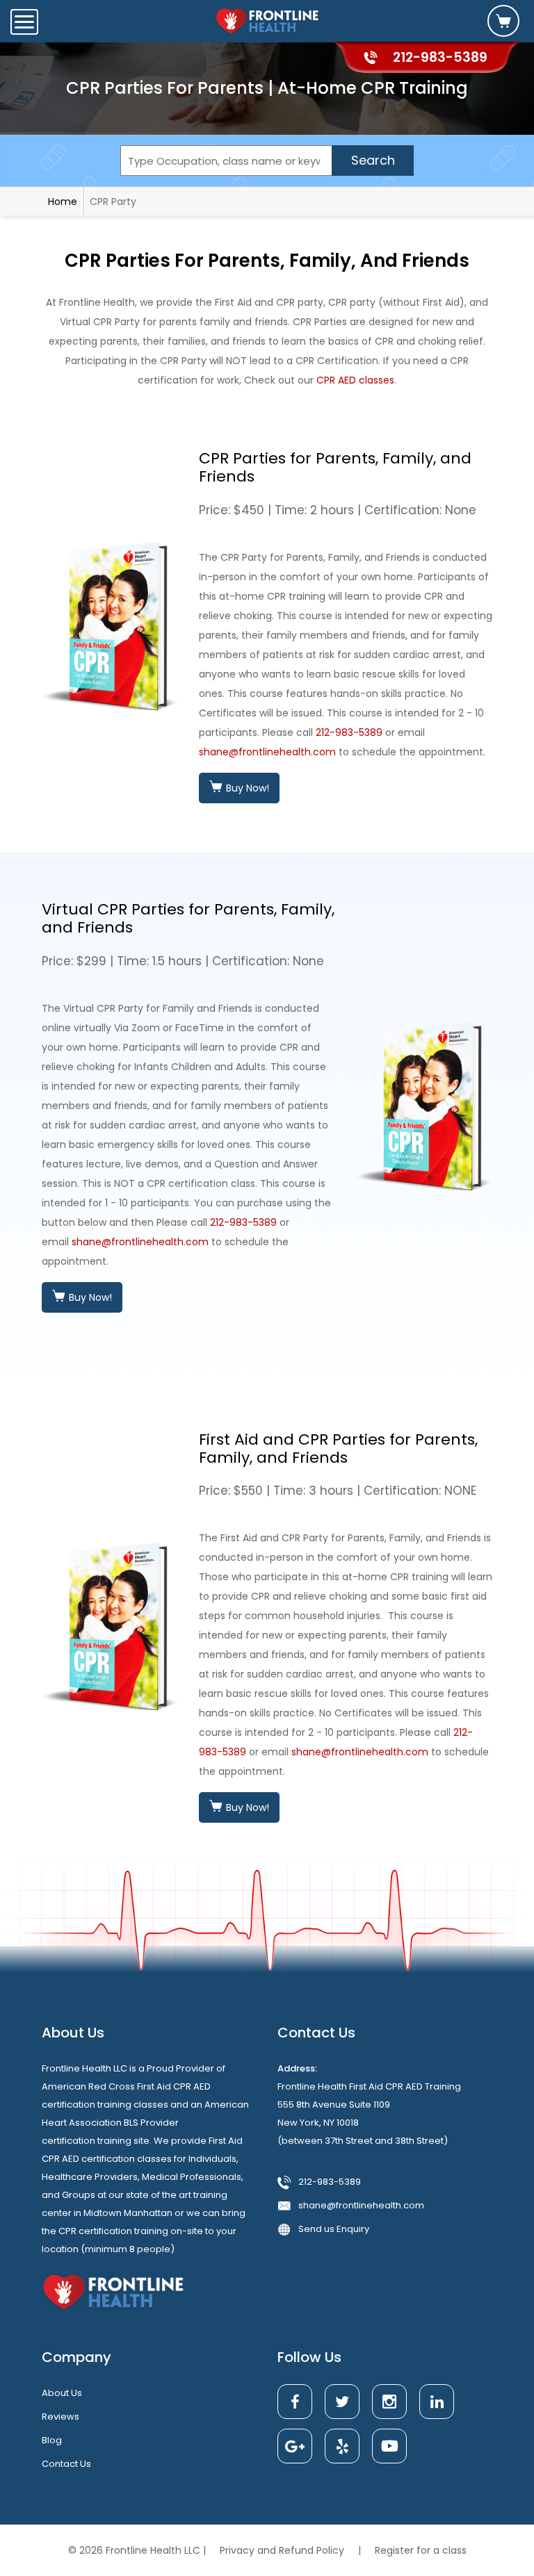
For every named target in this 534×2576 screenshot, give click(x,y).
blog (52, 2440)
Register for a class (421, 2550)
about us (62, 2393)
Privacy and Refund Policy (283, 2550)
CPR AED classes (355, 380)
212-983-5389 (349, 732)
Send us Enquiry (334, 2229)
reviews (60, 2417)
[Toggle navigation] (24, 22)
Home (63, 202)
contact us (66, 2464)
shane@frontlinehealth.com (267, 752)
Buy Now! (246, 788)
